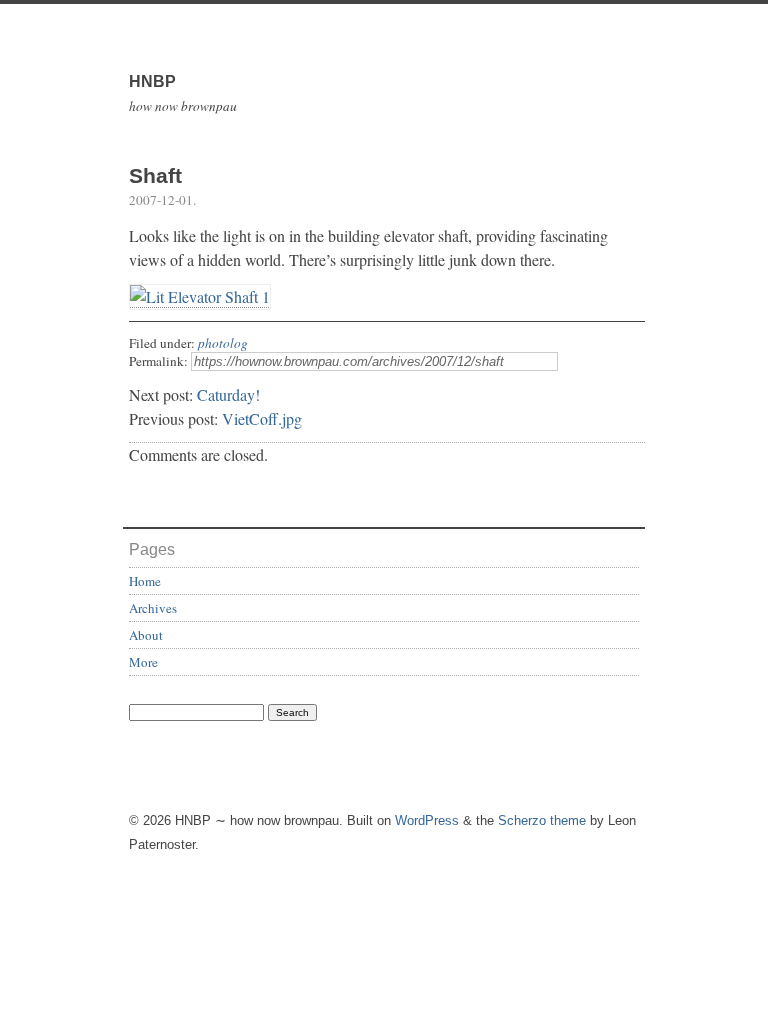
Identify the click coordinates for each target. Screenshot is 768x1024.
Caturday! (228, 394)
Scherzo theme (542, 820)
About (146, 635)
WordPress (427, 820)
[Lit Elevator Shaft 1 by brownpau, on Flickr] (200, 297)
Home (145, 581)
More (143, 662)
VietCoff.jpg (262, 418)
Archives (153, 608)
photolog (223, 343)
